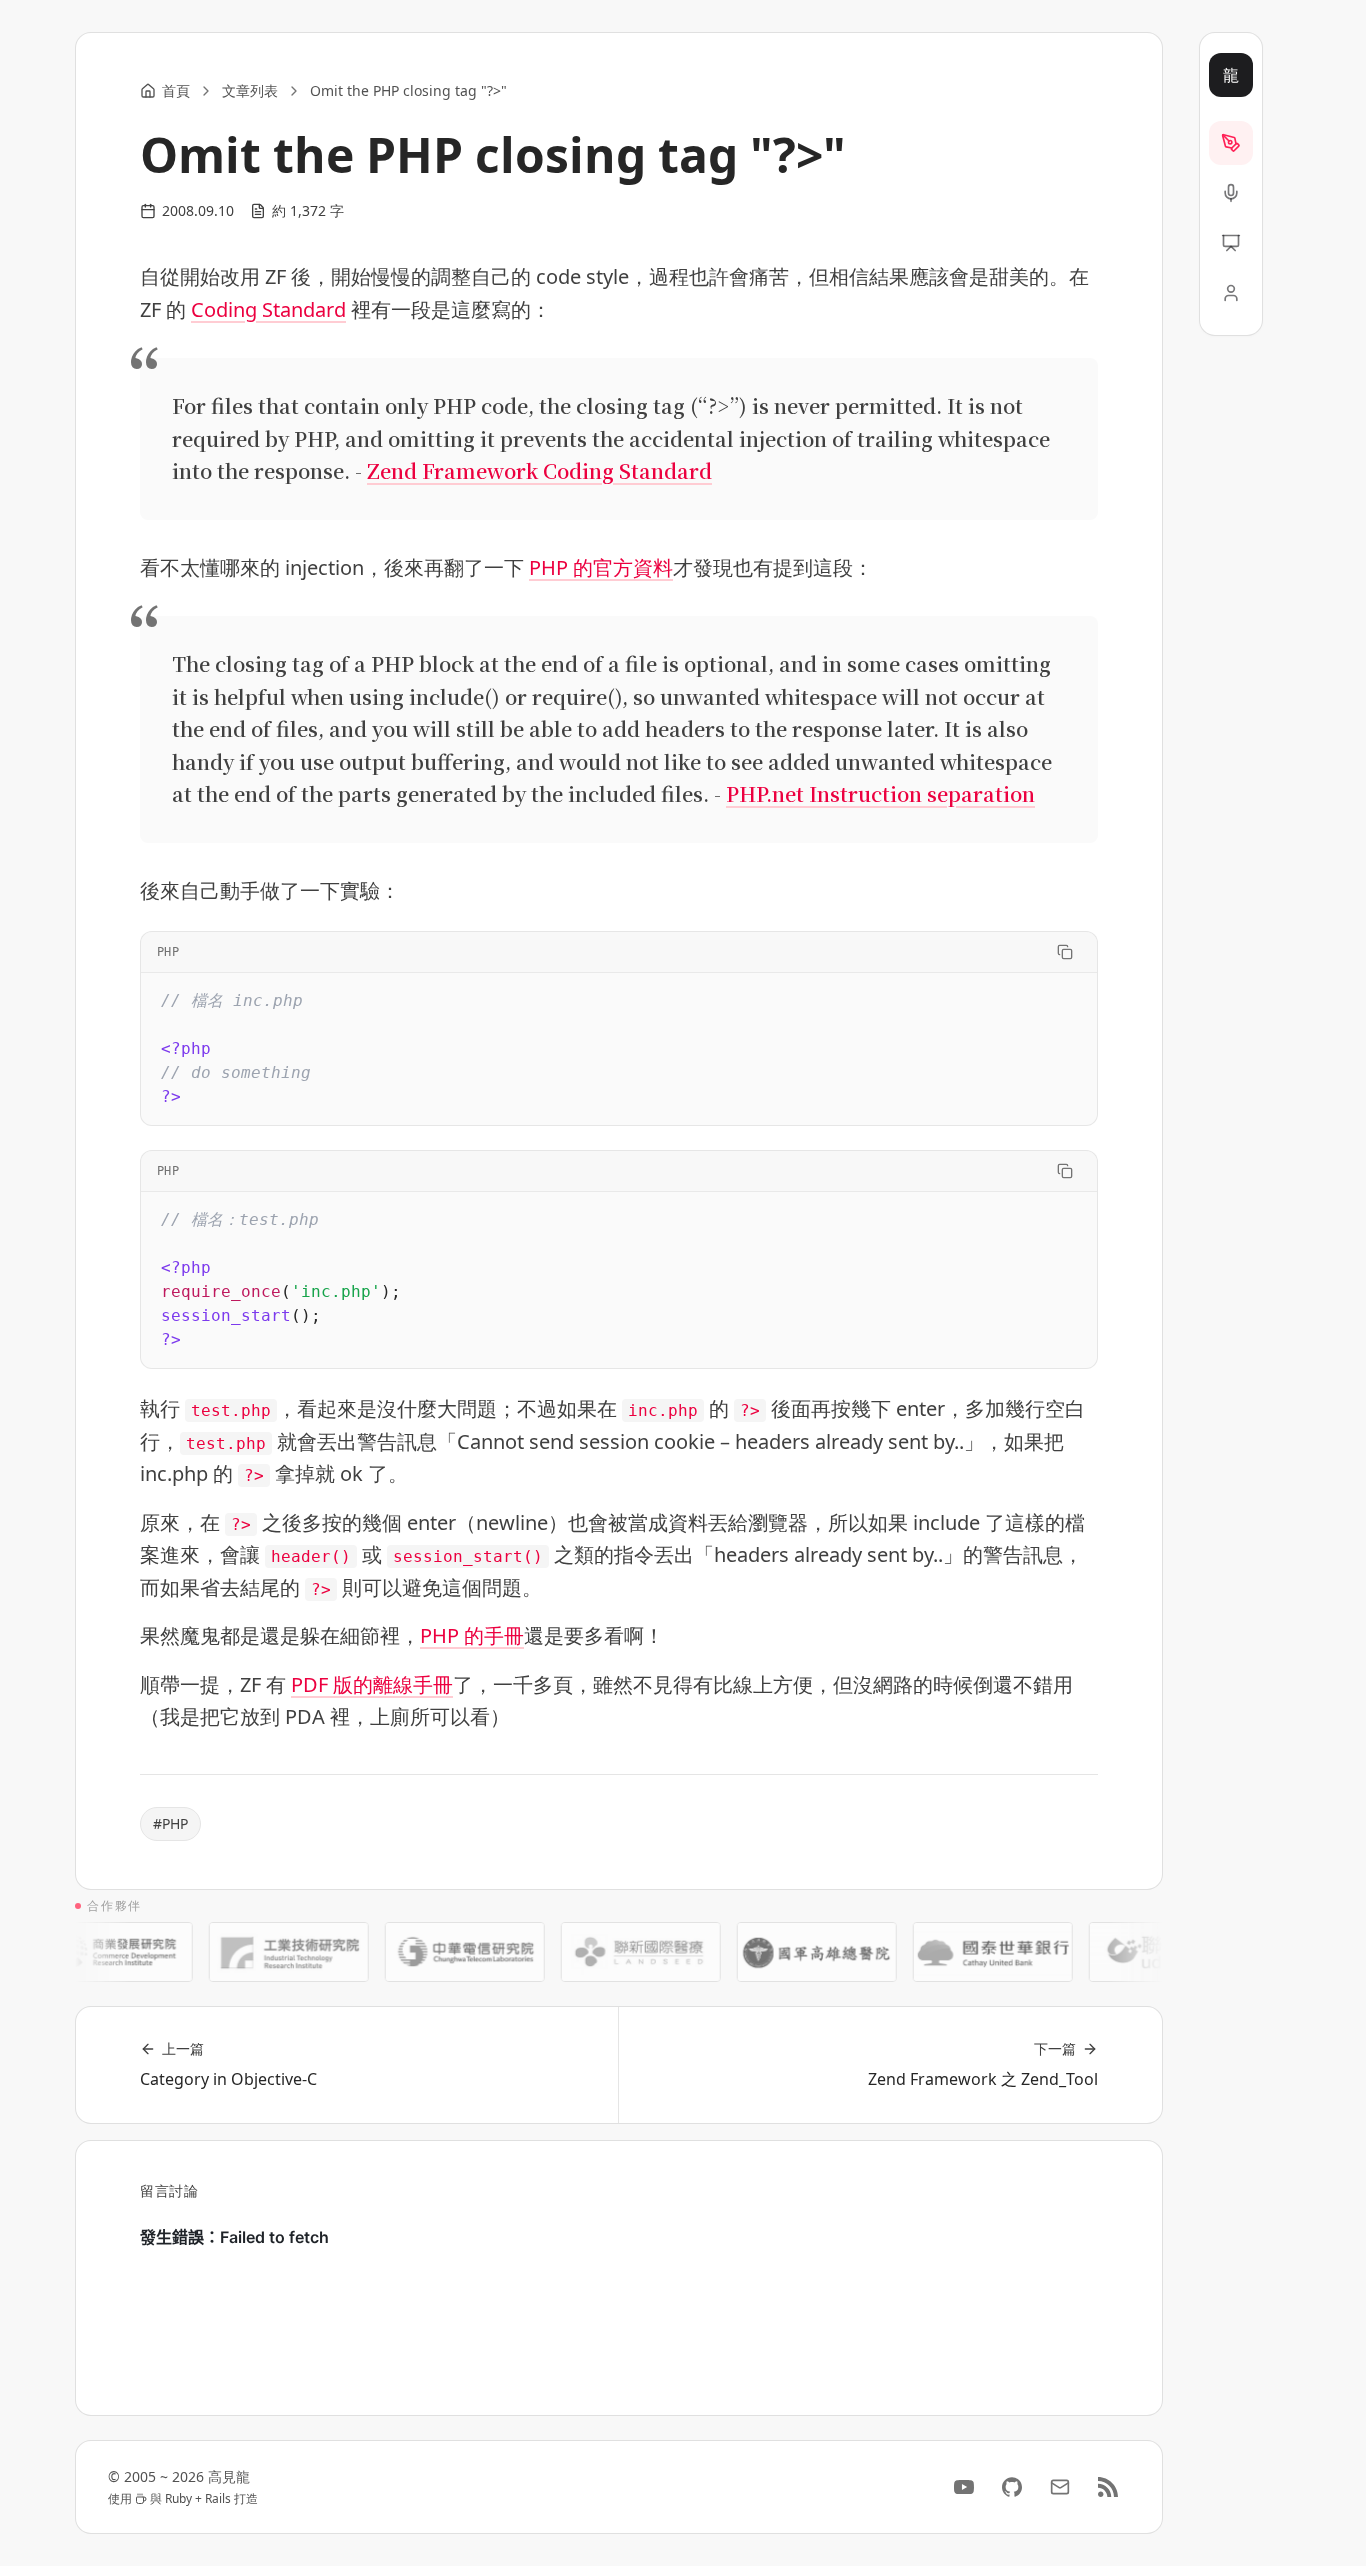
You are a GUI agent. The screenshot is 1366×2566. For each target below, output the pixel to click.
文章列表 (250, 90)
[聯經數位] (1146, 1952)
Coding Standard (268, 309)
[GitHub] (1012, 2487)
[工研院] (266, 1952)
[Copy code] (1065, 952)
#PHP (170, 1823)
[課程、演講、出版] (1231, 193)
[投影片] (1231, 243)
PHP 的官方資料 (601, 567)
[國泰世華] (970, 1952)
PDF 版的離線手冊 (372, 1684)
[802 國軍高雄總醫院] (794, 1952)
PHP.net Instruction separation (880, 793)
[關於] (1231, 293)
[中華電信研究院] (442, 1952)
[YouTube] (964, 2487)
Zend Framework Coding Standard (539, 470)
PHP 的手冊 (472, 1635)
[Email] (1060, 2487)
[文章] (1231, 143)
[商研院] (90, 1952)
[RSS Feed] (1108, 2487)
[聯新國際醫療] (618, 1952)
